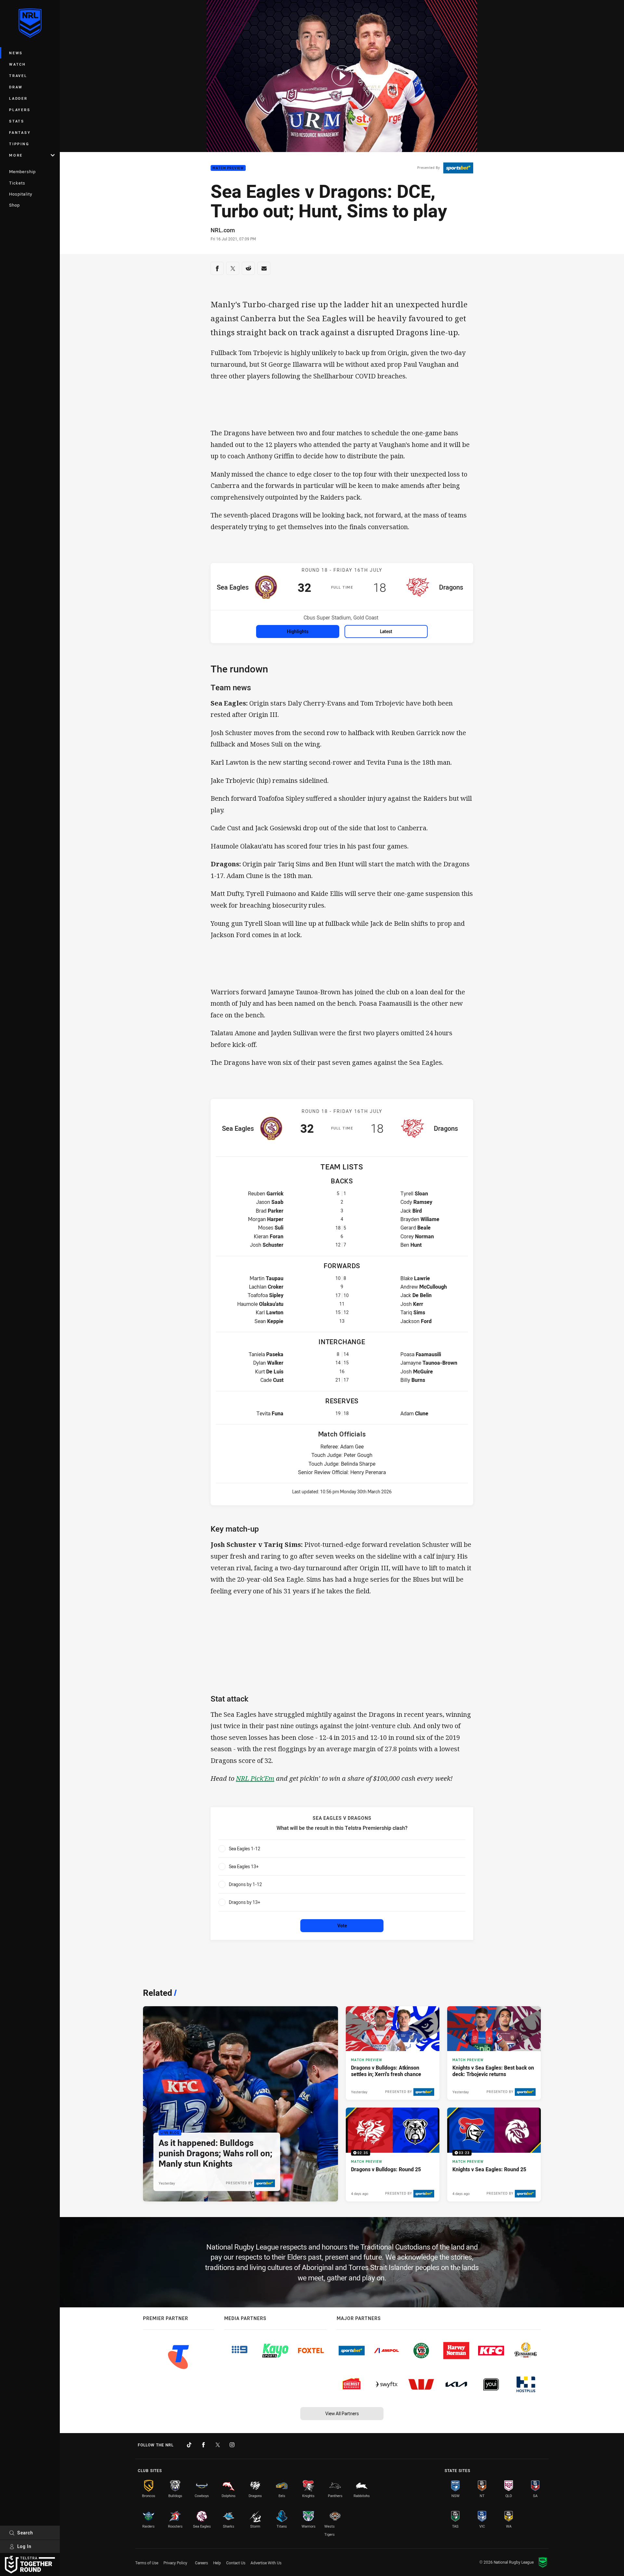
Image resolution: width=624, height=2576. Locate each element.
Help (217, 2563)
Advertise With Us (266, 2563)
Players (20, 110)
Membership (22, 172)
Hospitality (21, 194)
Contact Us (236, 2563)
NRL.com (223, 230)
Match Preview (228, 168)
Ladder (18, 98)
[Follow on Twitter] (218, 2445)
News (16, 53)
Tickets (17, 183)
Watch (18, 64)
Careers (201, 2563)
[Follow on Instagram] (232, 2445)
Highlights (298, 631)
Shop (14, 205)
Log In (24, 2546)
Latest (386, 631)
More (16, 155)
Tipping (19, 144)
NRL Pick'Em (255, 1778)
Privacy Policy (175, 2563)
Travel (18, 76)
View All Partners (342, 2413)
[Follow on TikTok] (189, 2445)
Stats (17, 121)
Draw (16, 87)
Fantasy (20, 132)
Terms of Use (147, 2563)
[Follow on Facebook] (203, 2445)
